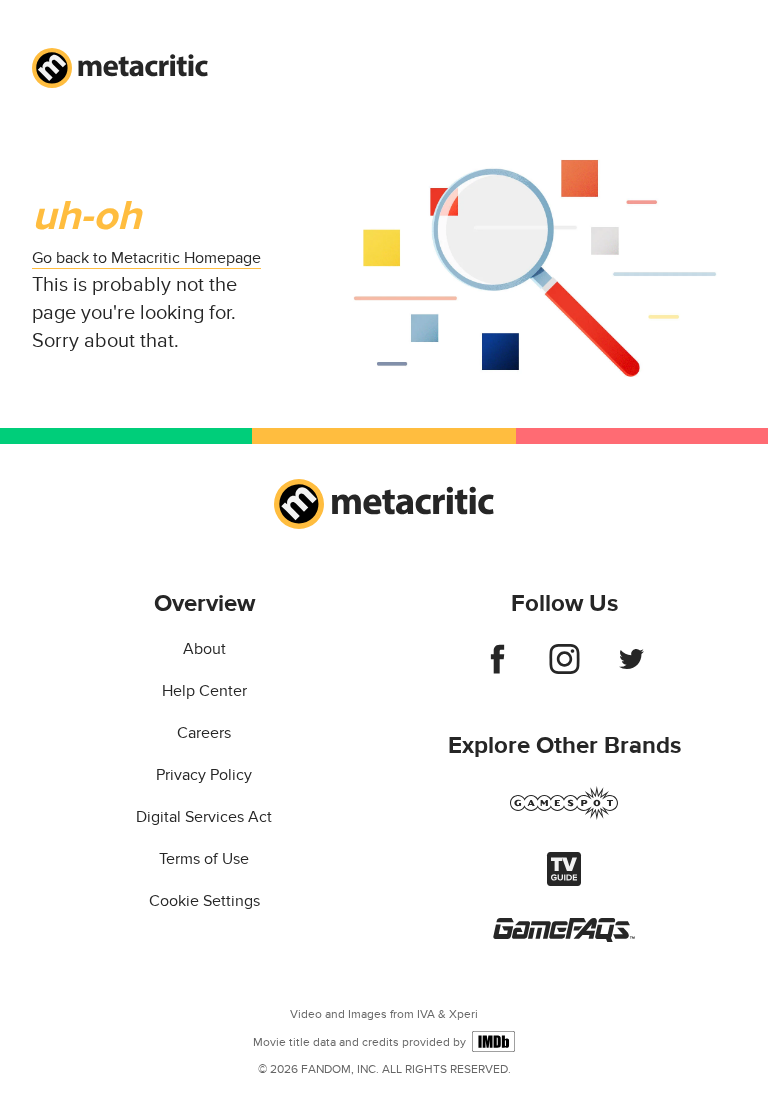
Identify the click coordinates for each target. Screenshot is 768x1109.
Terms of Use (204, 859)
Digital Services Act (204, 817)
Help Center (204, 691)
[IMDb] (493, 1041)
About (204, 649)
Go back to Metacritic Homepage (146, 258)
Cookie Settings (204, 901)
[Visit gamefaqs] (564, 937)
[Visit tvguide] (564, 881)
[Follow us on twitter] (631, 669)
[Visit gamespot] (564, 815)
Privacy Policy (204, 775)
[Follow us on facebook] (497, 669)
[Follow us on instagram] (564, 669)
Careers (204, 733)
